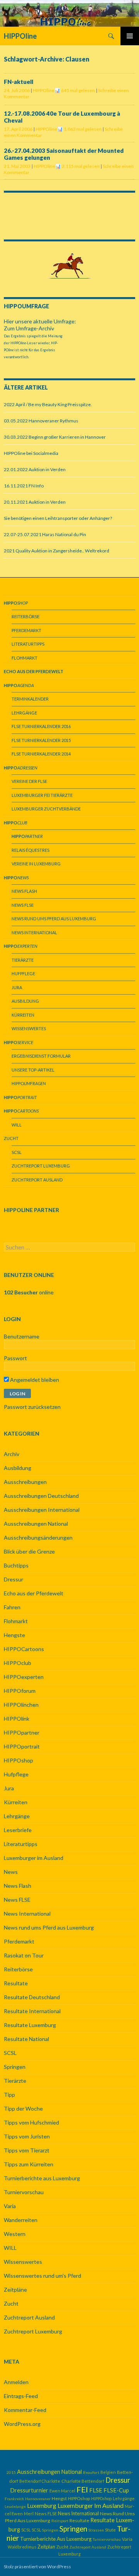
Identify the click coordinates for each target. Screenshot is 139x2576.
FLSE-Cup (116, 2490)
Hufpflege (23, 973)
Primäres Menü (130, 36)
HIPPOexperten (24, 1677)
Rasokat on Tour (24, 1955)
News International (34, 932)
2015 (11, 2472)
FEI (82, 2489)
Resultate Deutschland (32, 1997)
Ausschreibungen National (36, 1524)
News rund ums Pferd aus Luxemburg (54, 919)
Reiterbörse (25, 616)
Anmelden (16, 2382)
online (29, 1292)
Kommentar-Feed (25, 2410)
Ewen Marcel (62, 2491)
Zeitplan (46, 2547)
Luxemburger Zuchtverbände (46, 809)
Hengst (59, 2498)
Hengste (14, 1635)
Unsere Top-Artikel (33, 1070)
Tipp (9, 2095)
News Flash (24, 891)
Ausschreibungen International (42, 1510)
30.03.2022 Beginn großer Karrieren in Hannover (55, 437)
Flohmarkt (25, 658)
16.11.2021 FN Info (24, 486)
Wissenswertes (29, 1028)
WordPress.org (22, 2424)
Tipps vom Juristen (27, 2136)
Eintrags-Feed (21, 2396)
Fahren (12, 1607)
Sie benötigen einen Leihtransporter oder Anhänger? (58, 518)
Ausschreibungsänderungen (38, 1538)
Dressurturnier (29, 2490)
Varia (10, 2206)
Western (15, 2234)
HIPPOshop (19, 1760)
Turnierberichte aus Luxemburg (42, 2178)
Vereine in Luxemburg (36, 864)
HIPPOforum (20, 1691)
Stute (110, 2530)
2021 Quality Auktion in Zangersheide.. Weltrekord (57, 551)
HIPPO (29, 1083)
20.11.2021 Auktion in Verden (35, 502)
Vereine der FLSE (29, 781)
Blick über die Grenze (29, 1551)
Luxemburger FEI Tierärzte (42, 795)
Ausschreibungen (25, 1482)
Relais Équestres (31, 850)
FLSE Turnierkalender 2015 (41, 740)
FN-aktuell (19, 82)
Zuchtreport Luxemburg (41, 1166)
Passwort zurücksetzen (32, 1407)
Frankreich (14, 2499)
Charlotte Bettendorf (83, 2481)
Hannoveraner (38, 2499)
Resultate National (26, 2039)
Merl (29, 2514)
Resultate (16, 1983)
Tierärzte (23, 960)
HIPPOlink (17, 1719)
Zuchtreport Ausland (37, 1180)
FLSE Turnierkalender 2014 (41, 754)
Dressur (14, 1579)
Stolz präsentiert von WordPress (37, 2567)
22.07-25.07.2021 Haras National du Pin (45, 534)
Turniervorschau (24, 2192)
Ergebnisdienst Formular (41, 1056)
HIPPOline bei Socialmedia (31, 453)
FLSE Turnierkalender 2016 (41, 726)
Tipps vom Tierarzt (27, 2150)
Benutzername (22, 1336)
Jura (17, 987)
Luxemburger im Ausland (34, 1858)
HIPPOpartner (22, 1732)
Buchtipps (16, 1565)
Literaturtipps (28, 644)
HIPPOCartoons (24, 1649)
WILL (17, 1125)
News (11, 1872)
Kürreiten (23, 1015)
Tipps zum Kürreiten (29, 2164)
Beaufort (91, 2472)
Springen (15, 2067)
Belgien (108, 2472)
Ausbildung (25, 1001)
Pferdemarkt (26, 630)
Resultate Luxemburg (30, 2025)
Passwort (15, 1358)
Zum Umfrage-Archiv (29, 328)
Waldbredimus (22, 2547)
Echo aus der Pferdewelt (34, 1593)
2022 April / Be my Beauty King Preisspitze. (48, 404)
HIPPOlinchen (21, 1705)
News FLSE (23, 905)
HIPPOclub (18, 1663)
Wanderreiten (21, 2220)
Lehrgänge (24, 713)
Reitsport (60, 2521)
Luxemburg (42, 2506)
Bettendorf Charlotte (40, 2481)
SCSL (17, 1152)
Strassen (96, 2530)
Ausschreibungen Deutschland (41, 1496)
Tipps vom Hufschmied (31, 2122)
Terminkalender (30, 699)
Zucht (11, 1138)
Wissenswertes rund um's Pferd (42, 2276)
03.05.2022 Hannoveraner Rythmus (41, 421)
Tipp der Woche (23, 2108)
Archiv (12, 1454)
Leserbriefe (18, 1830)
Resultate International (32, 2011)
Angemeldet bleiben (34, 1380)
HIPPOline (20, 36)
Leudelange (15, 2506)
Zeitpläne (15, 2290)
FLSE (96, 2490)
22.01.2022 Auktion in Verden (35, 469)
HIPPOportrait (22, 1746)
